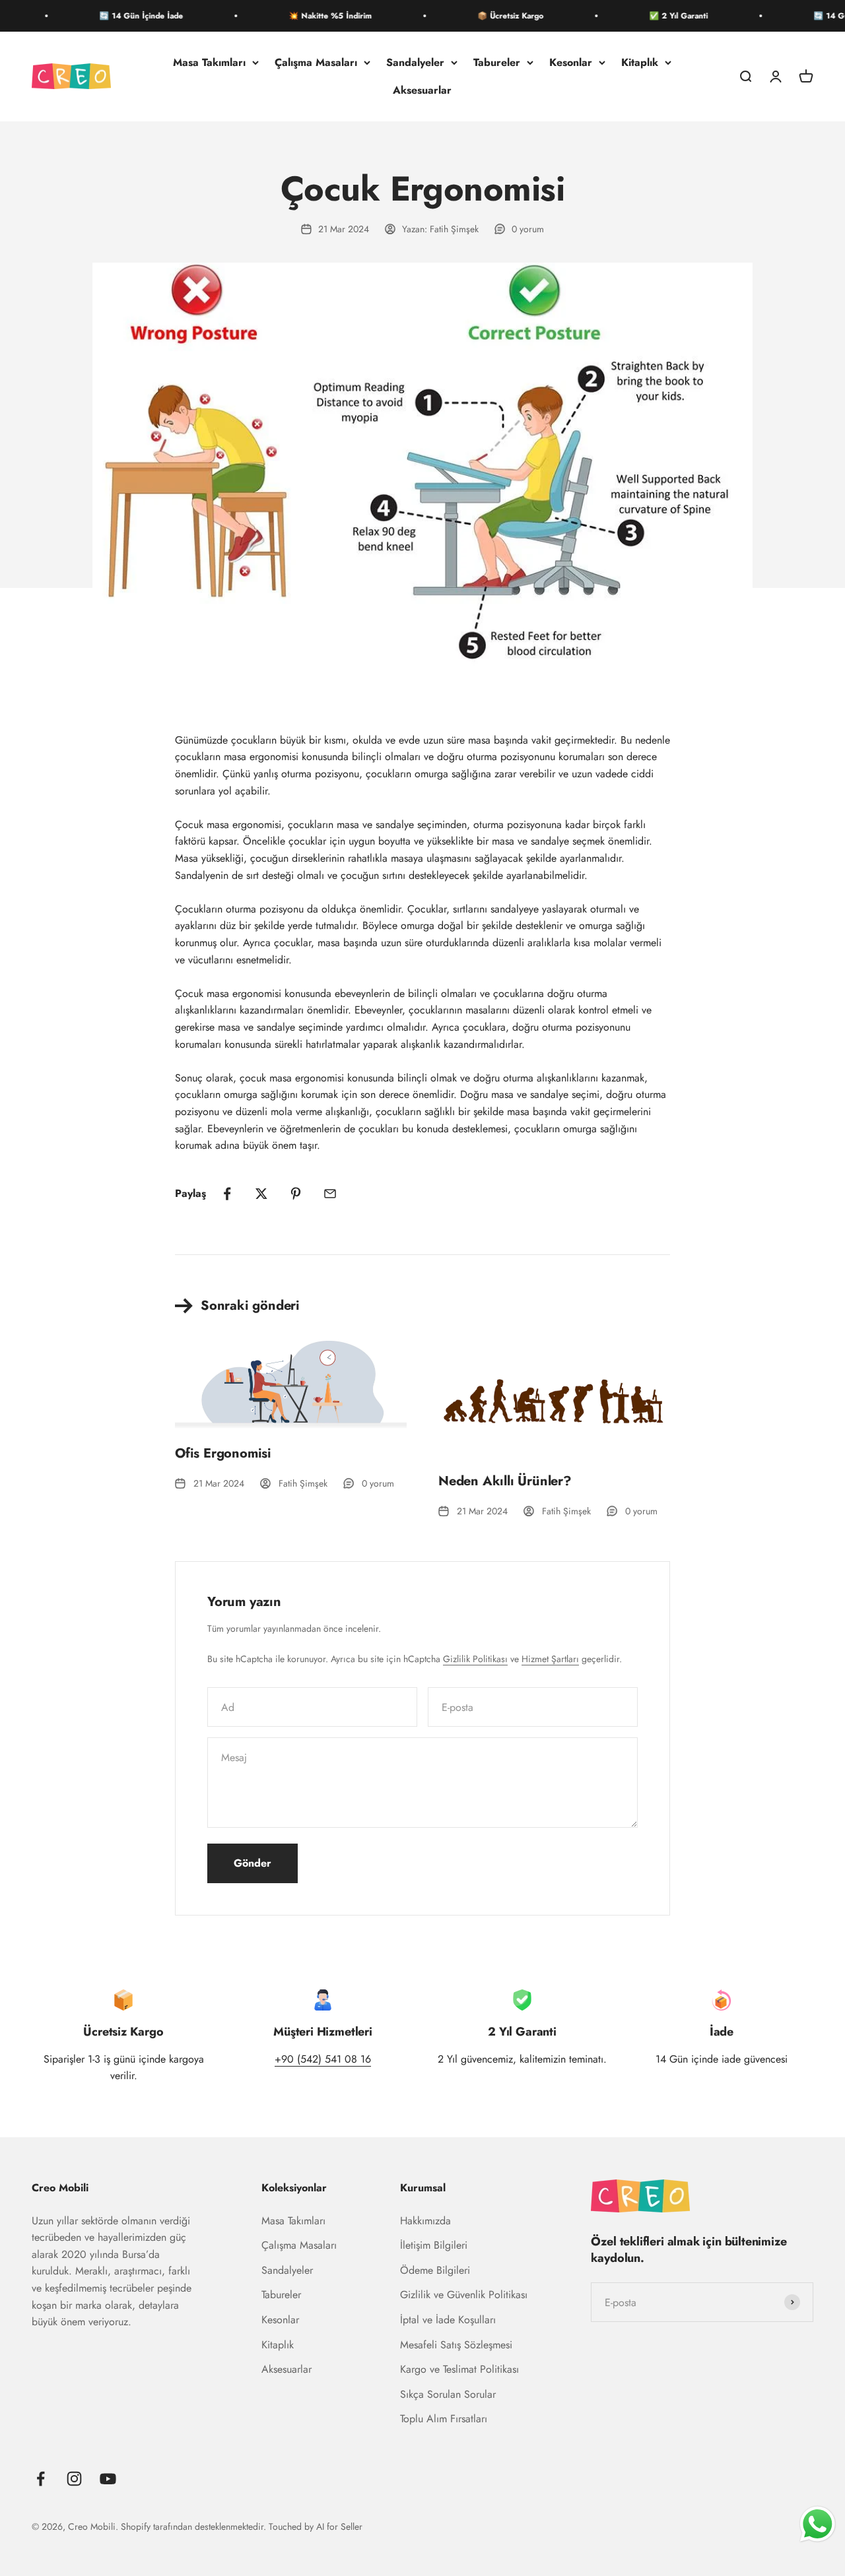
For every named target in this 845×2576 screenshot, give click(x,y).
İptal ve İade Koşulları (448, 2320)
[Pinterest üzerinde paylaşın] (296, 1194)
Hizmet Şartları (550, 1659)
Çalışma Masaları (316, 62)
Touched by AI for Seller (316, 2527)
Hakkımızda (425, 2221)
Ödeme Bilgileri (435, 2270)
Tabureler (497, 62)
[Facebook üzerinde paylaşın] (227, 1194)
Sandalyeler (415, 62)
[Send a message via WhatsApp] (818, 2524)
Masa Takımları (209, 62)
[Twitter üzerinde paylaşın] (261, 1194)
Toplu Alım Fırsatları (444, 2419)
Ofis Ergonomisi (223, 1453)
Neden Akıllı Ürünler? (505, 1481)
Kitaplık (640, 62)
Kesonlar (571, 62)
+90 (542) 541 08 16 (323, 2059)
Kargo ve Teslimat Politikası (459, 2369)
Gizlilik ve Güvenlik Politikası (464, 2295)
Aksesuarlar (422, 90)
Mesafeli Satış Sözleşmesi (456, 2345)
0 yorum (528, 229)
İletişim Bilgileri (434, 2245)
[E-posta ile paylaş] (330, 1194)
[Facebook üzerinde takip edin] (41, 2479)
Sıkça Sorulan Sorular (448, 2394)
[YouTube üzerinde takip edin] (108, 2479)
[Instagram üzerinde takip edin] (74, 2479)
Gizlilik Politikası (475, 1659)
